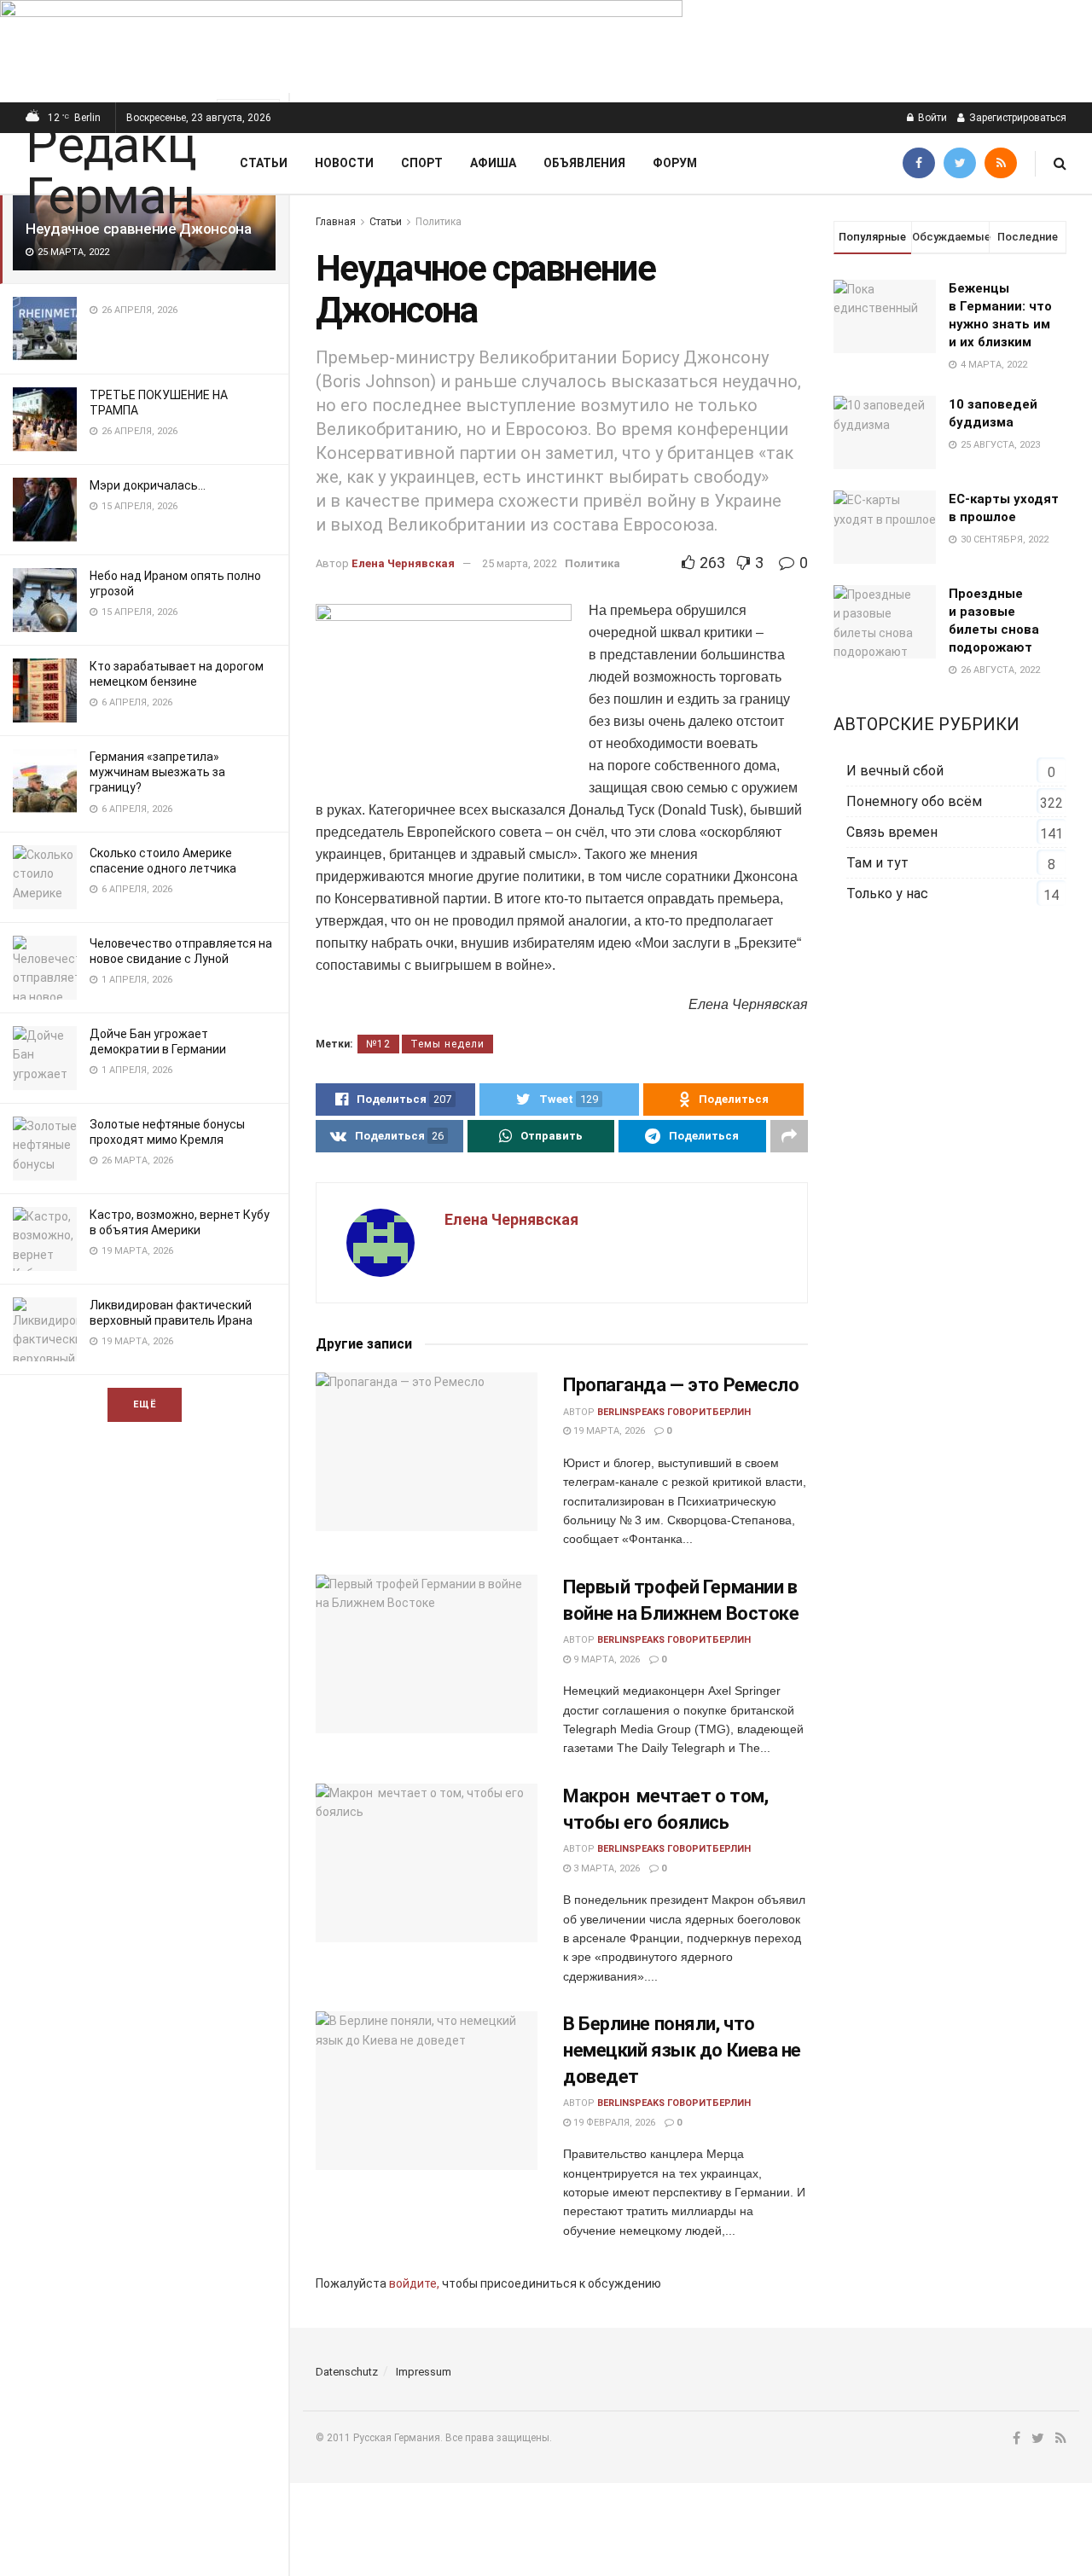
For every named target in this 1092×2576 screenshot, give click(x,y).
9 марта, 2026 (605, 1659)
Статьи (264, 163)
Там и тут (877, 863)
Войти (931, 118)
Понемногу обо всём (914, 801)
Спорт (422, 163)
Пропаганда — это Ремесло (681, 1385)
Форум (675, 163)
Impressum (424, 2372)
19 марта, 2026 (608, 1431)
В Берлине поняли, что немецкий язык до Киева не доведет (682, 2050)
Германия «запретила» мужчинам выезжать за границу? (157, 772)
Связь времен (892, 832)
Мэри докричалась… (148, 485)
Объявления (584, 163)
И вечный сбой (895, 771)
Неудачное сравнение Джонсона (138, 229)
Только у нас (887, 893)
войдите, (414, 2283)
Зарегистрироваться (1016, 118)
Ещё (145, 1404)
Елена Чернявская (403, 563)
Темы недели (447, 1044)
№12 (378, 1044)
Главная (336, 222)
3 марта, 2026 (605, 1868)
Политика (439, 222)
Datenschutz (347, 2372)
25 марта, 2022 (520, 563)
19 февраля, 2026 (613, 2123)
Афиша (493, 163)
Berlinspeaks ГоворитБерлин (674, 1412)
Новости (344, 163)
